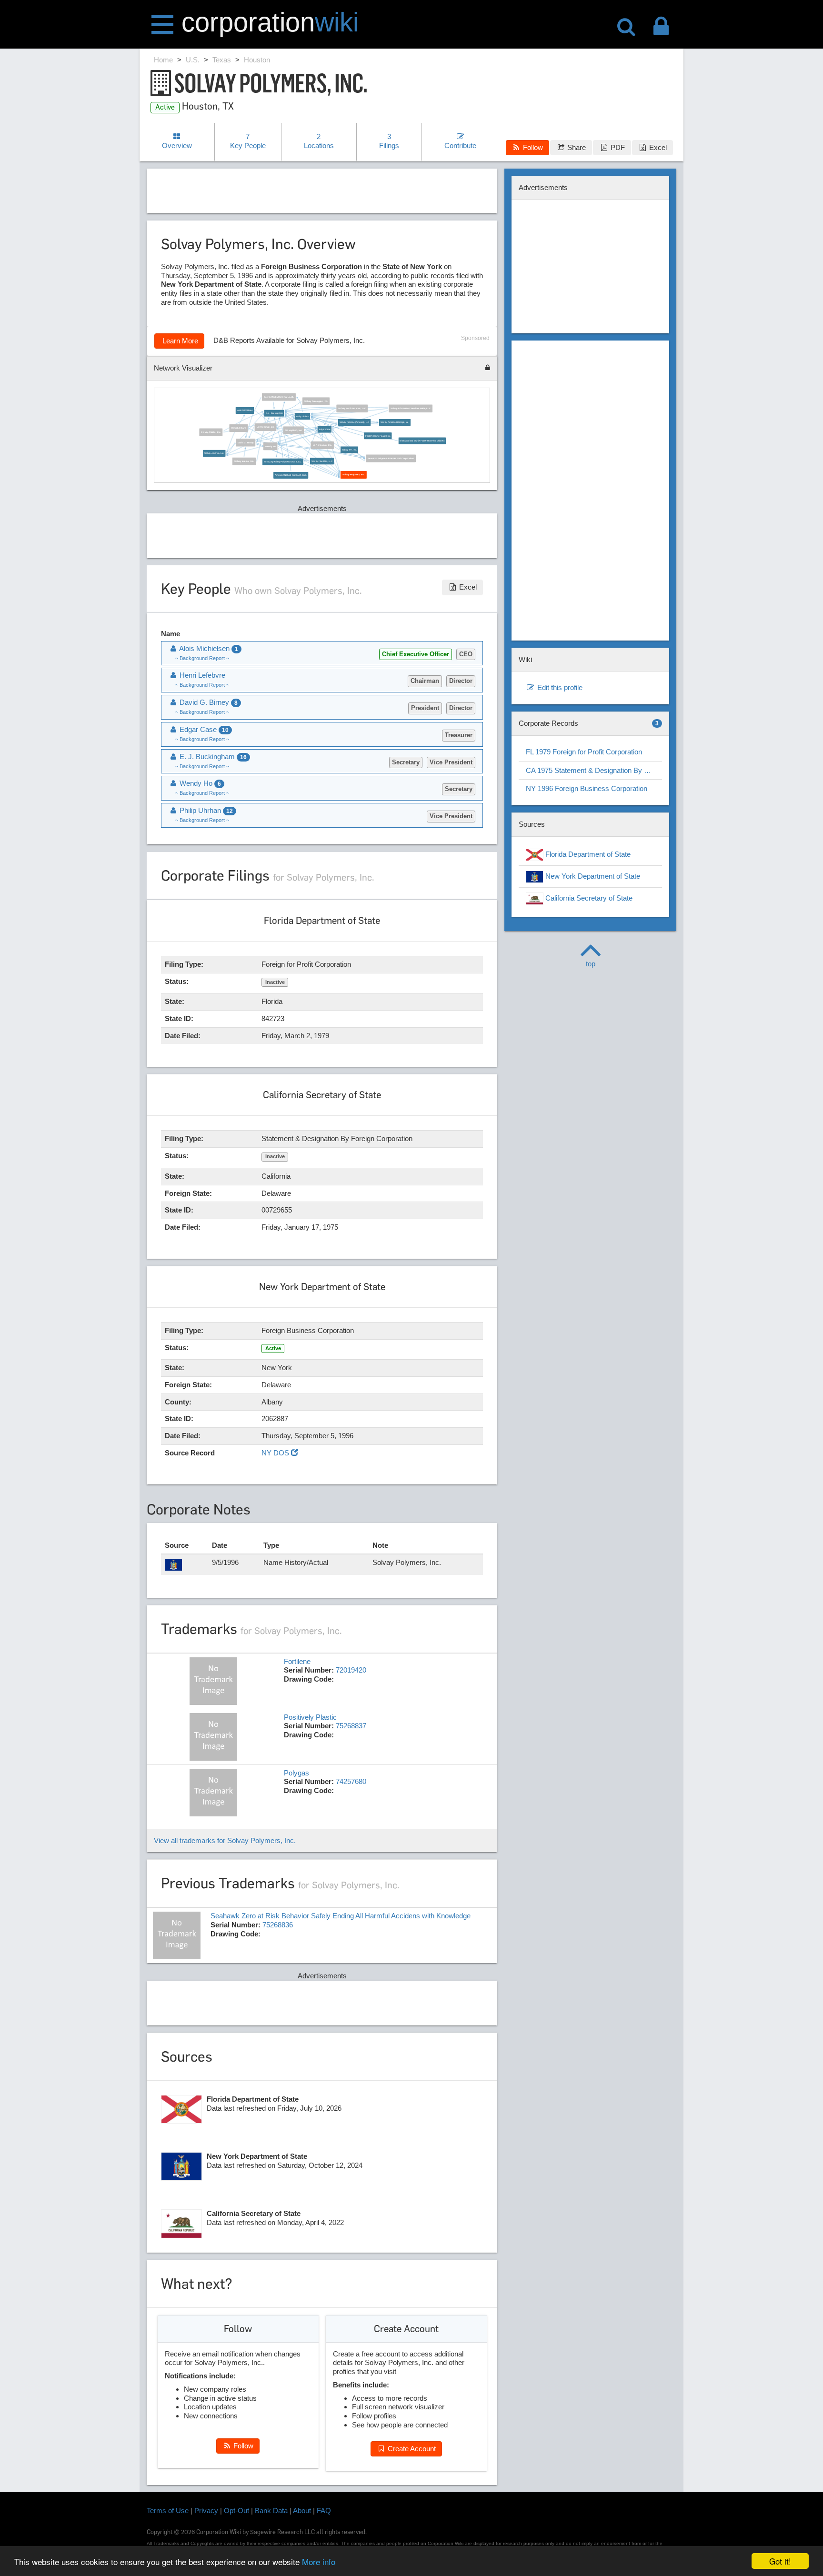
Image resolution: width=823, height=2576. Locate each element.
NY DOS (276, 1453)
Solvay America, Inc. (214, 453)
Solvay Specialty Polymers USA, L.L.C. (283, 462)
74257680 (351, 1781)
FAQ (324, 2511)
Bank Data (271, 2511)
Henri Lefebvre (238, 428)
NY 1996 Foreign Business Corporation (587, 788)
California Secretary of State (588, 898)
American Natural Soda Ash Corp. (291, 475)
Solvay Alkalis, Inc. (211, 432)
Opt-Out (236, 2511)
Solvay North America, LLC (352, 408)
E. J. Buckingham (274, 413)
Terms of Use (168, 2511)
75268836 (278, 1925)
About (302, 2511)
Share (576, 147)
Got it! (780, 2561)
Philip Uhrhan (303, 416)
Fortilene (297, 1661)
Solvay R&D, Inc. (294, 430)
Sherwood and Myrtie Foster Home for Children (422, 440)
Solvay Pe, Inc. (349, 450)
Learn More (179, 341)
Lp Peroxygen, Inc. (322, 445)
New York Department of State (592, 876)
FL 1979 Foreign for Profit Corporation (584, 752)
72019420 (351, 1670)
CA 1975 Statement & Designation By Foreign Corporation (594, 770)
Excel (657, 147)
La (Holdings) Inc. (266, 427)
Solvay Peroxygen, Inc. (316, 401)
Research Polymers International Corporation (391, 458)
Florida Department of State (587, 854)
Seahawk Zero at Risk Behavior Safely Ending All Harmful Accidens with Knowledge (341, 1916)
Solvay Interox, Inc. (244, 461)
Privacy (206, 2511)
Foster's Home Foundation (378, 436)
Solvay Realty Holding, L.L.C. (279, 396)
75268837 (351, 1726)
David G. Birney (246, 442)
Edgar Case (325, 429)
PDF (617, 147)
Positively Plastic (310, 1717)
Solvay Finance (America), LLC (354, 422)
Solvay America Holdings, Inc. (395, 422)
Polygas (296, 1773)
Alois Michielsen (245, 410)
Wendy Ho (271, 446)
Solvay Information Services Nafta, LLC (411, 408)
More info (319, 2561)
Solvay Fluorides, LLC (322, 461)
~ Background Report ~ (202, 658)
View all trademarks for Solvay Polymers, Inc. (225, 1840)
